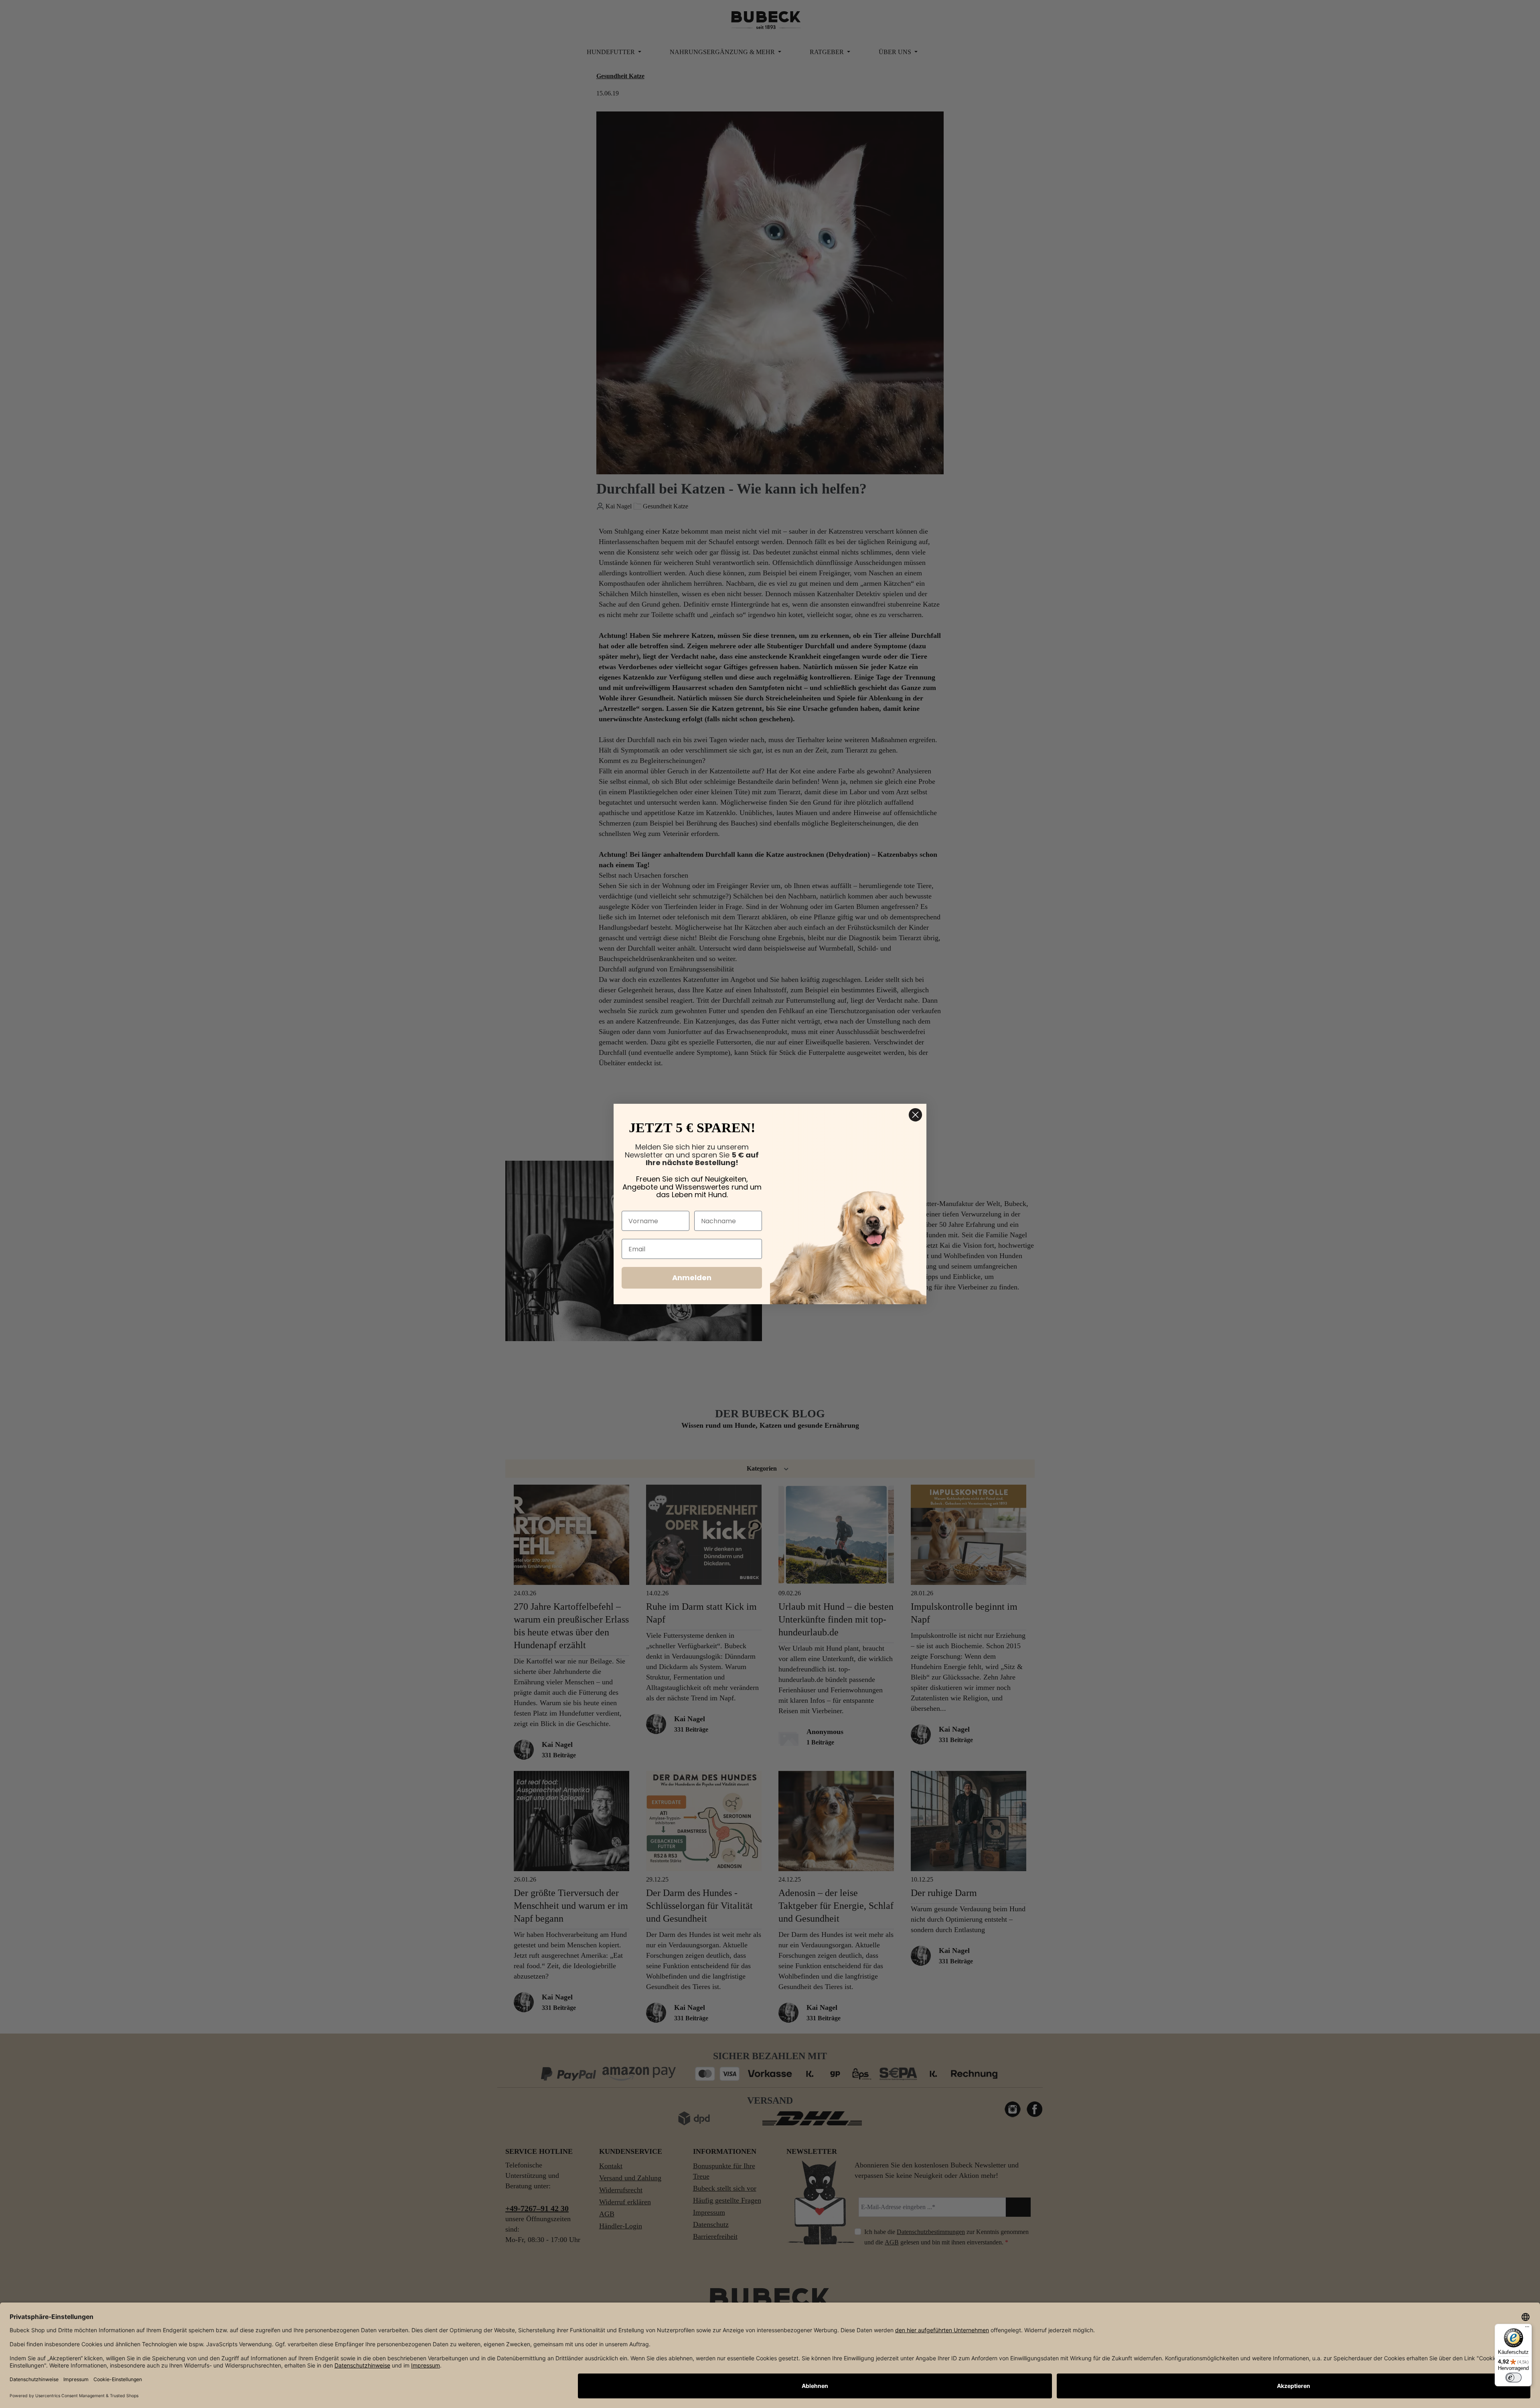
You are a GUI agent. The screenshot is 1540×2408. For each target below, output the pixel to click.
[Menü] (1527, 2329)
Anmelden (692, 1278)
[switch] (1514, 2378)
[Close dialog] (915, 1115)
